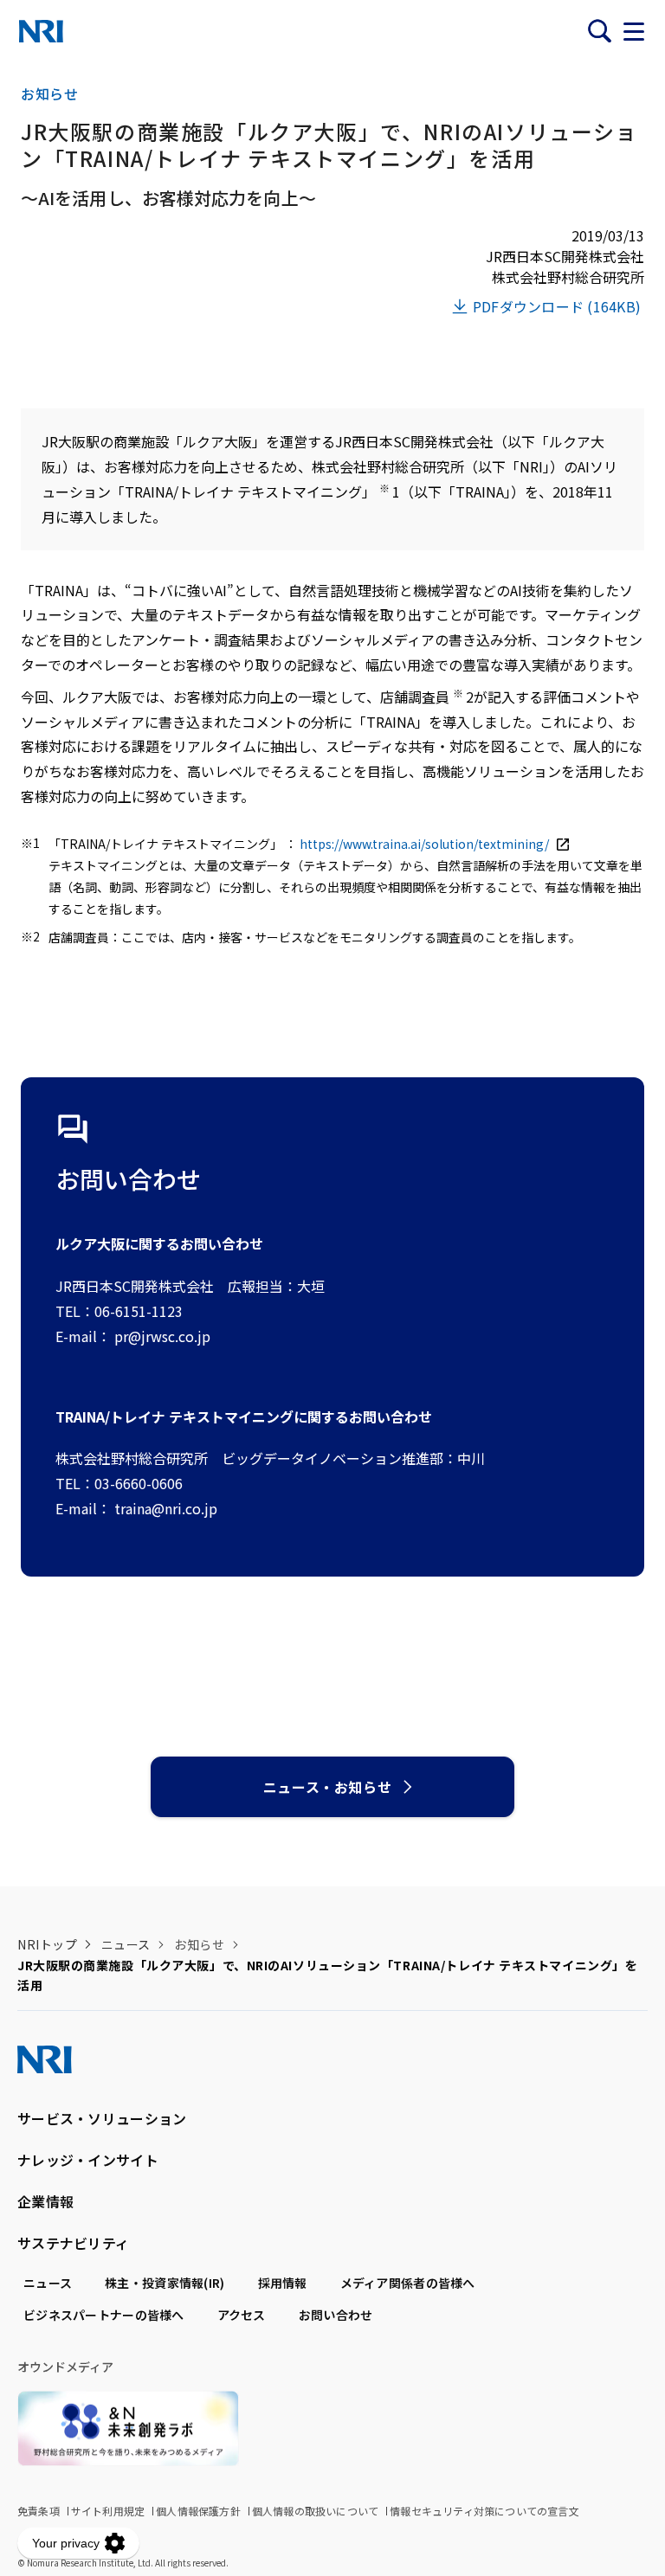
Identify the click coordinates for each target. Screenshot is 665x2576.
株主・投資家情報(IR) (165, 2283)
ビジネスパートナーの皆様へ (104, 2315)
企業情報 (45, 2201)
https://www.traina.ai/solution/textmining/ (426, 844)
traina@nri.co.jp (166, 1508)
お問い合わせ (336, 2315)
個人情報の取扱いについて (315, 2511)
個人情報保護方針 (198, 2511)
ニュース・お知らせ (328, 1787)
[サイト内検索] (599, 31)
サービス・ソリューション (102, 2118)
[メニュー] (634, 31)
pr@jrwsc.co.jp (162, 1336)
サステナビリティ (73, 2243)
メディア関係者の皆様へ (408, 2283)
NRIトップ (47, 1944)
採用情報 (283, 2283)
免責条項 (39, 2511)
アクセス (242, 2315)
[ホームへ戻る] (41, 31)
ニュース (126, 1944)
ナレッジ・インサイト (88, 2160)
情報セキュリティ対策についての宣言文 (484, 2511)
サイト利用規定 (108, 2511)
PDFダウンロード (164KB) (557, 306)
